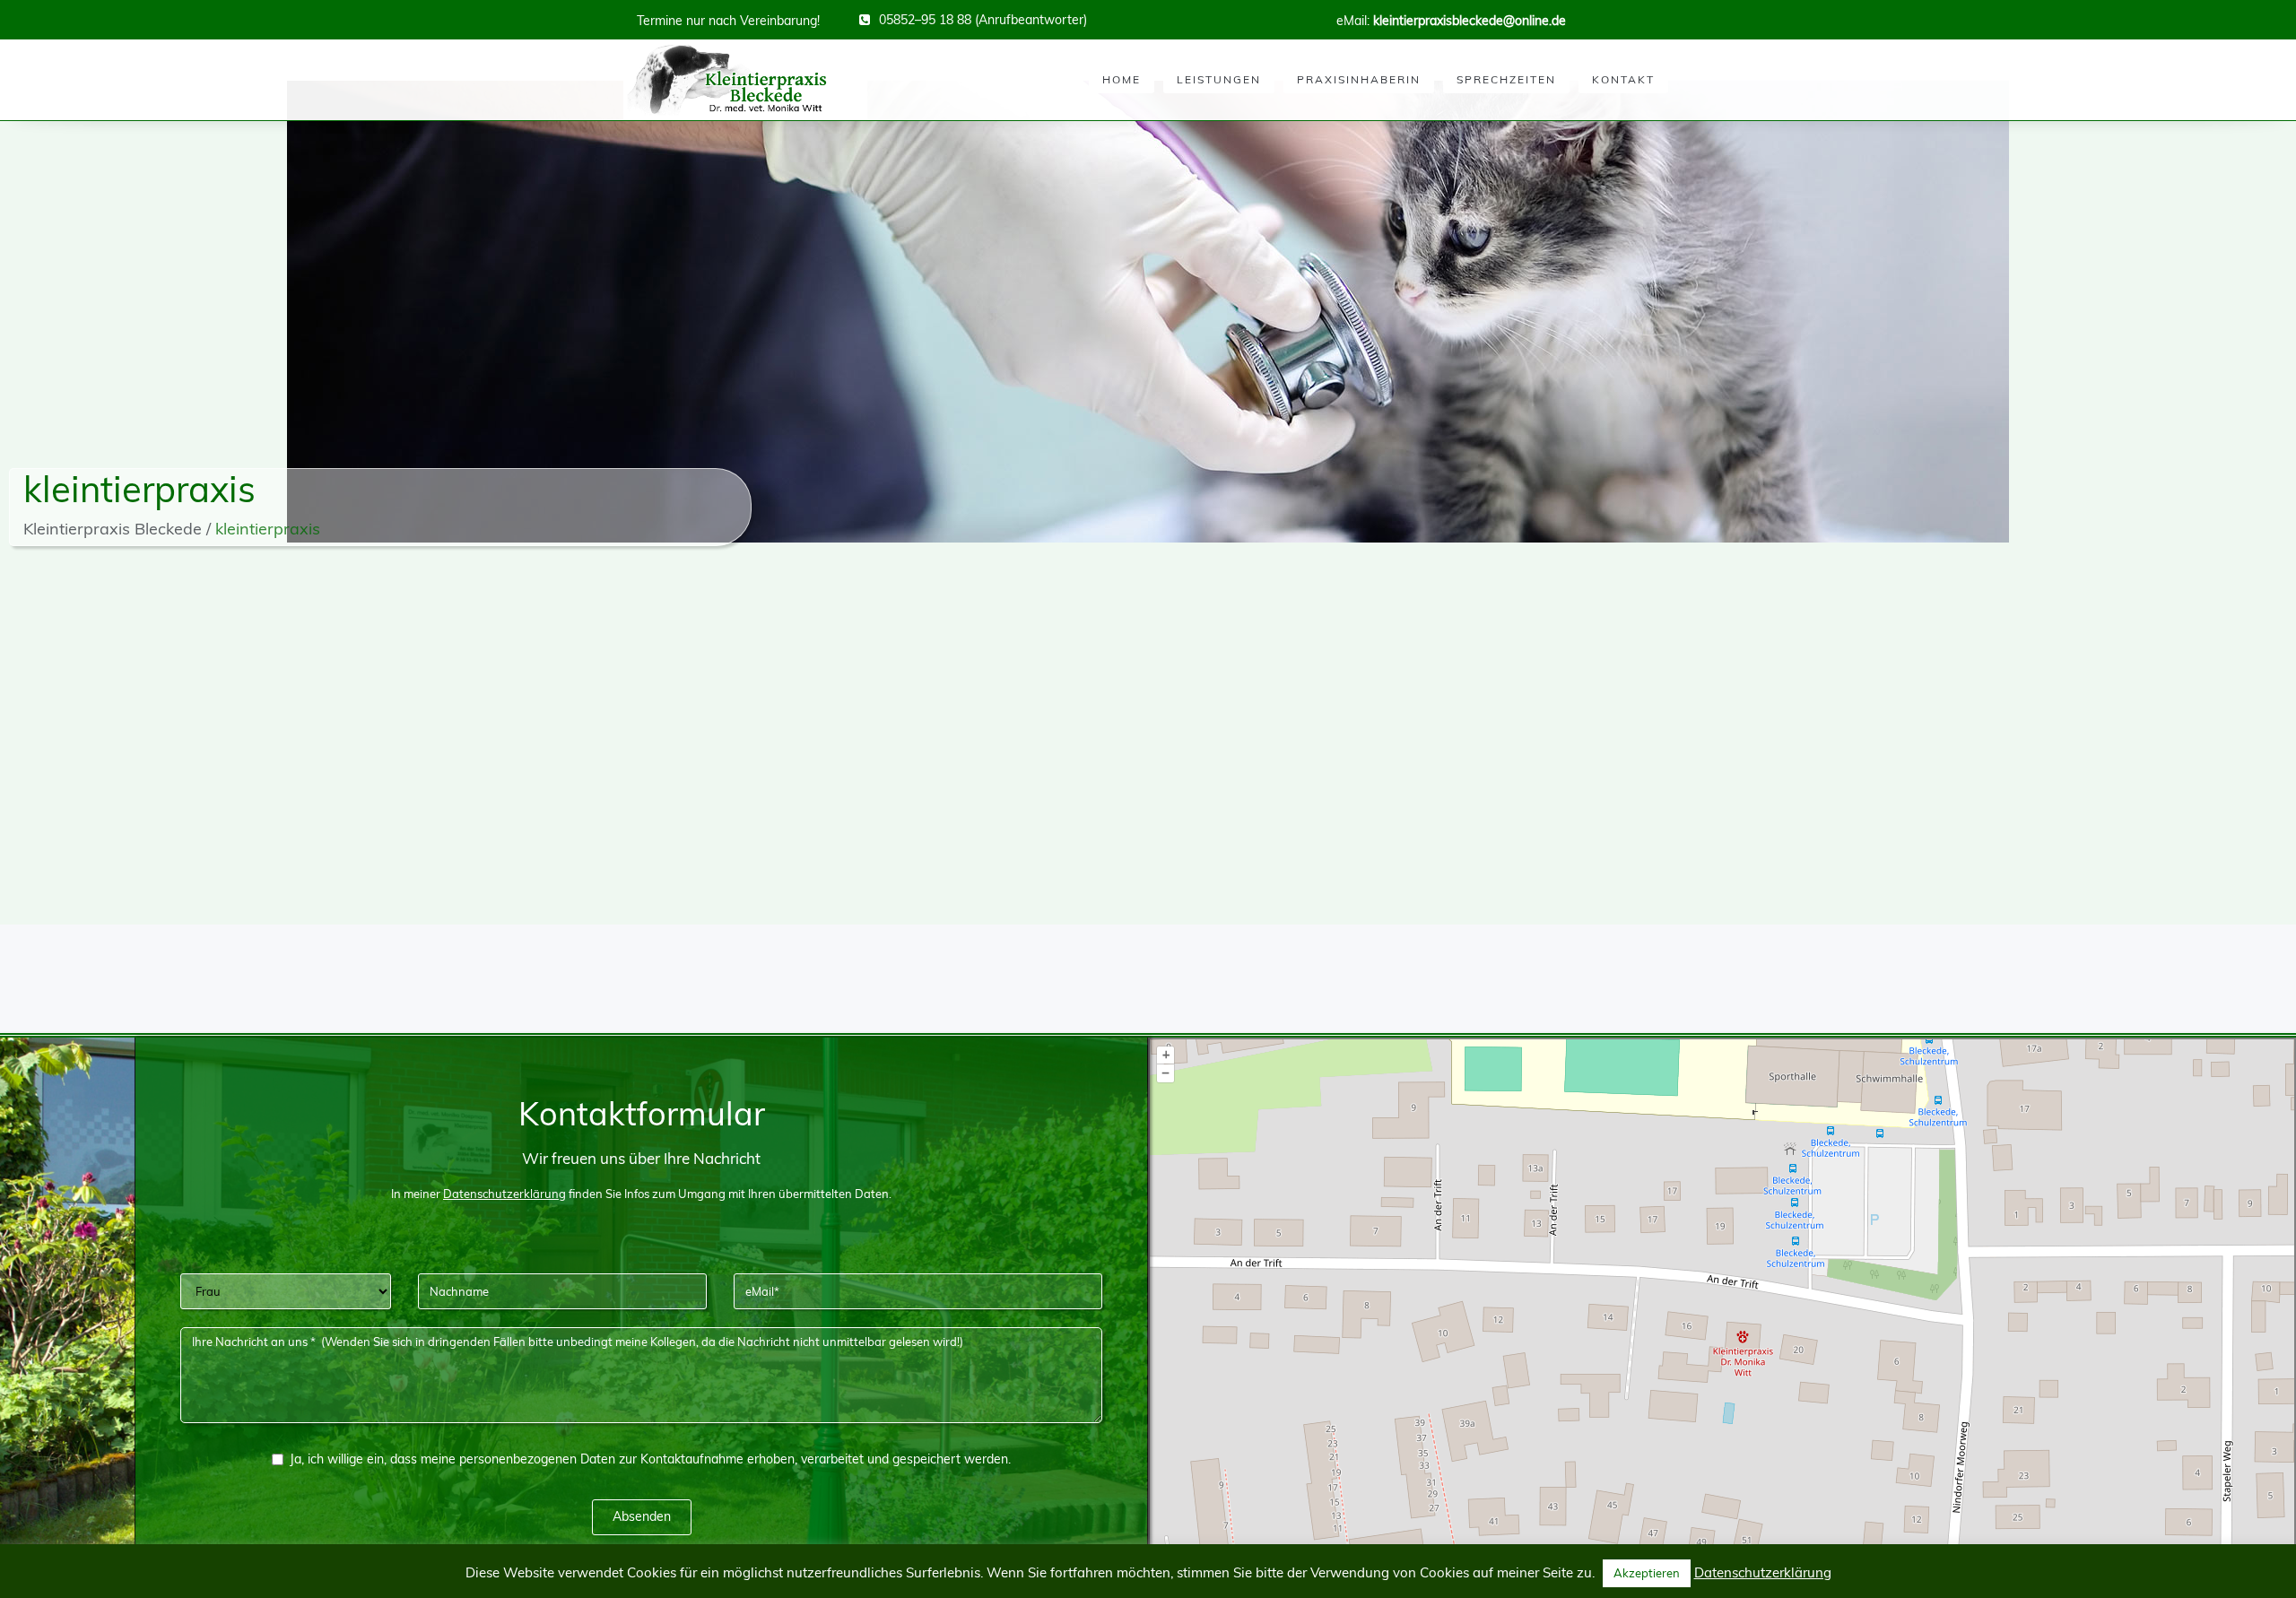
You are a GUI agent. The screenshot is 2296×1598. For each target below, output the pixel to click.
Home (1122, 79)
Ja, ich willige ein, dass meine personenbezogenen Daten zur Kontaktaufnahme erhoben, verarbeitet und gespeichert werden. (650, 1459)
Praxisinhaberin (1359, 79)
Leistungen (1219, 79)
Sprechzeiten (1506, 79)
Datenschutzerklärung (1763, 1572)
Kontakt (1623, 79)
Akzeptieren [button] (1647, 1573)
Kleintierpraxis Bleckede (113, 529)
